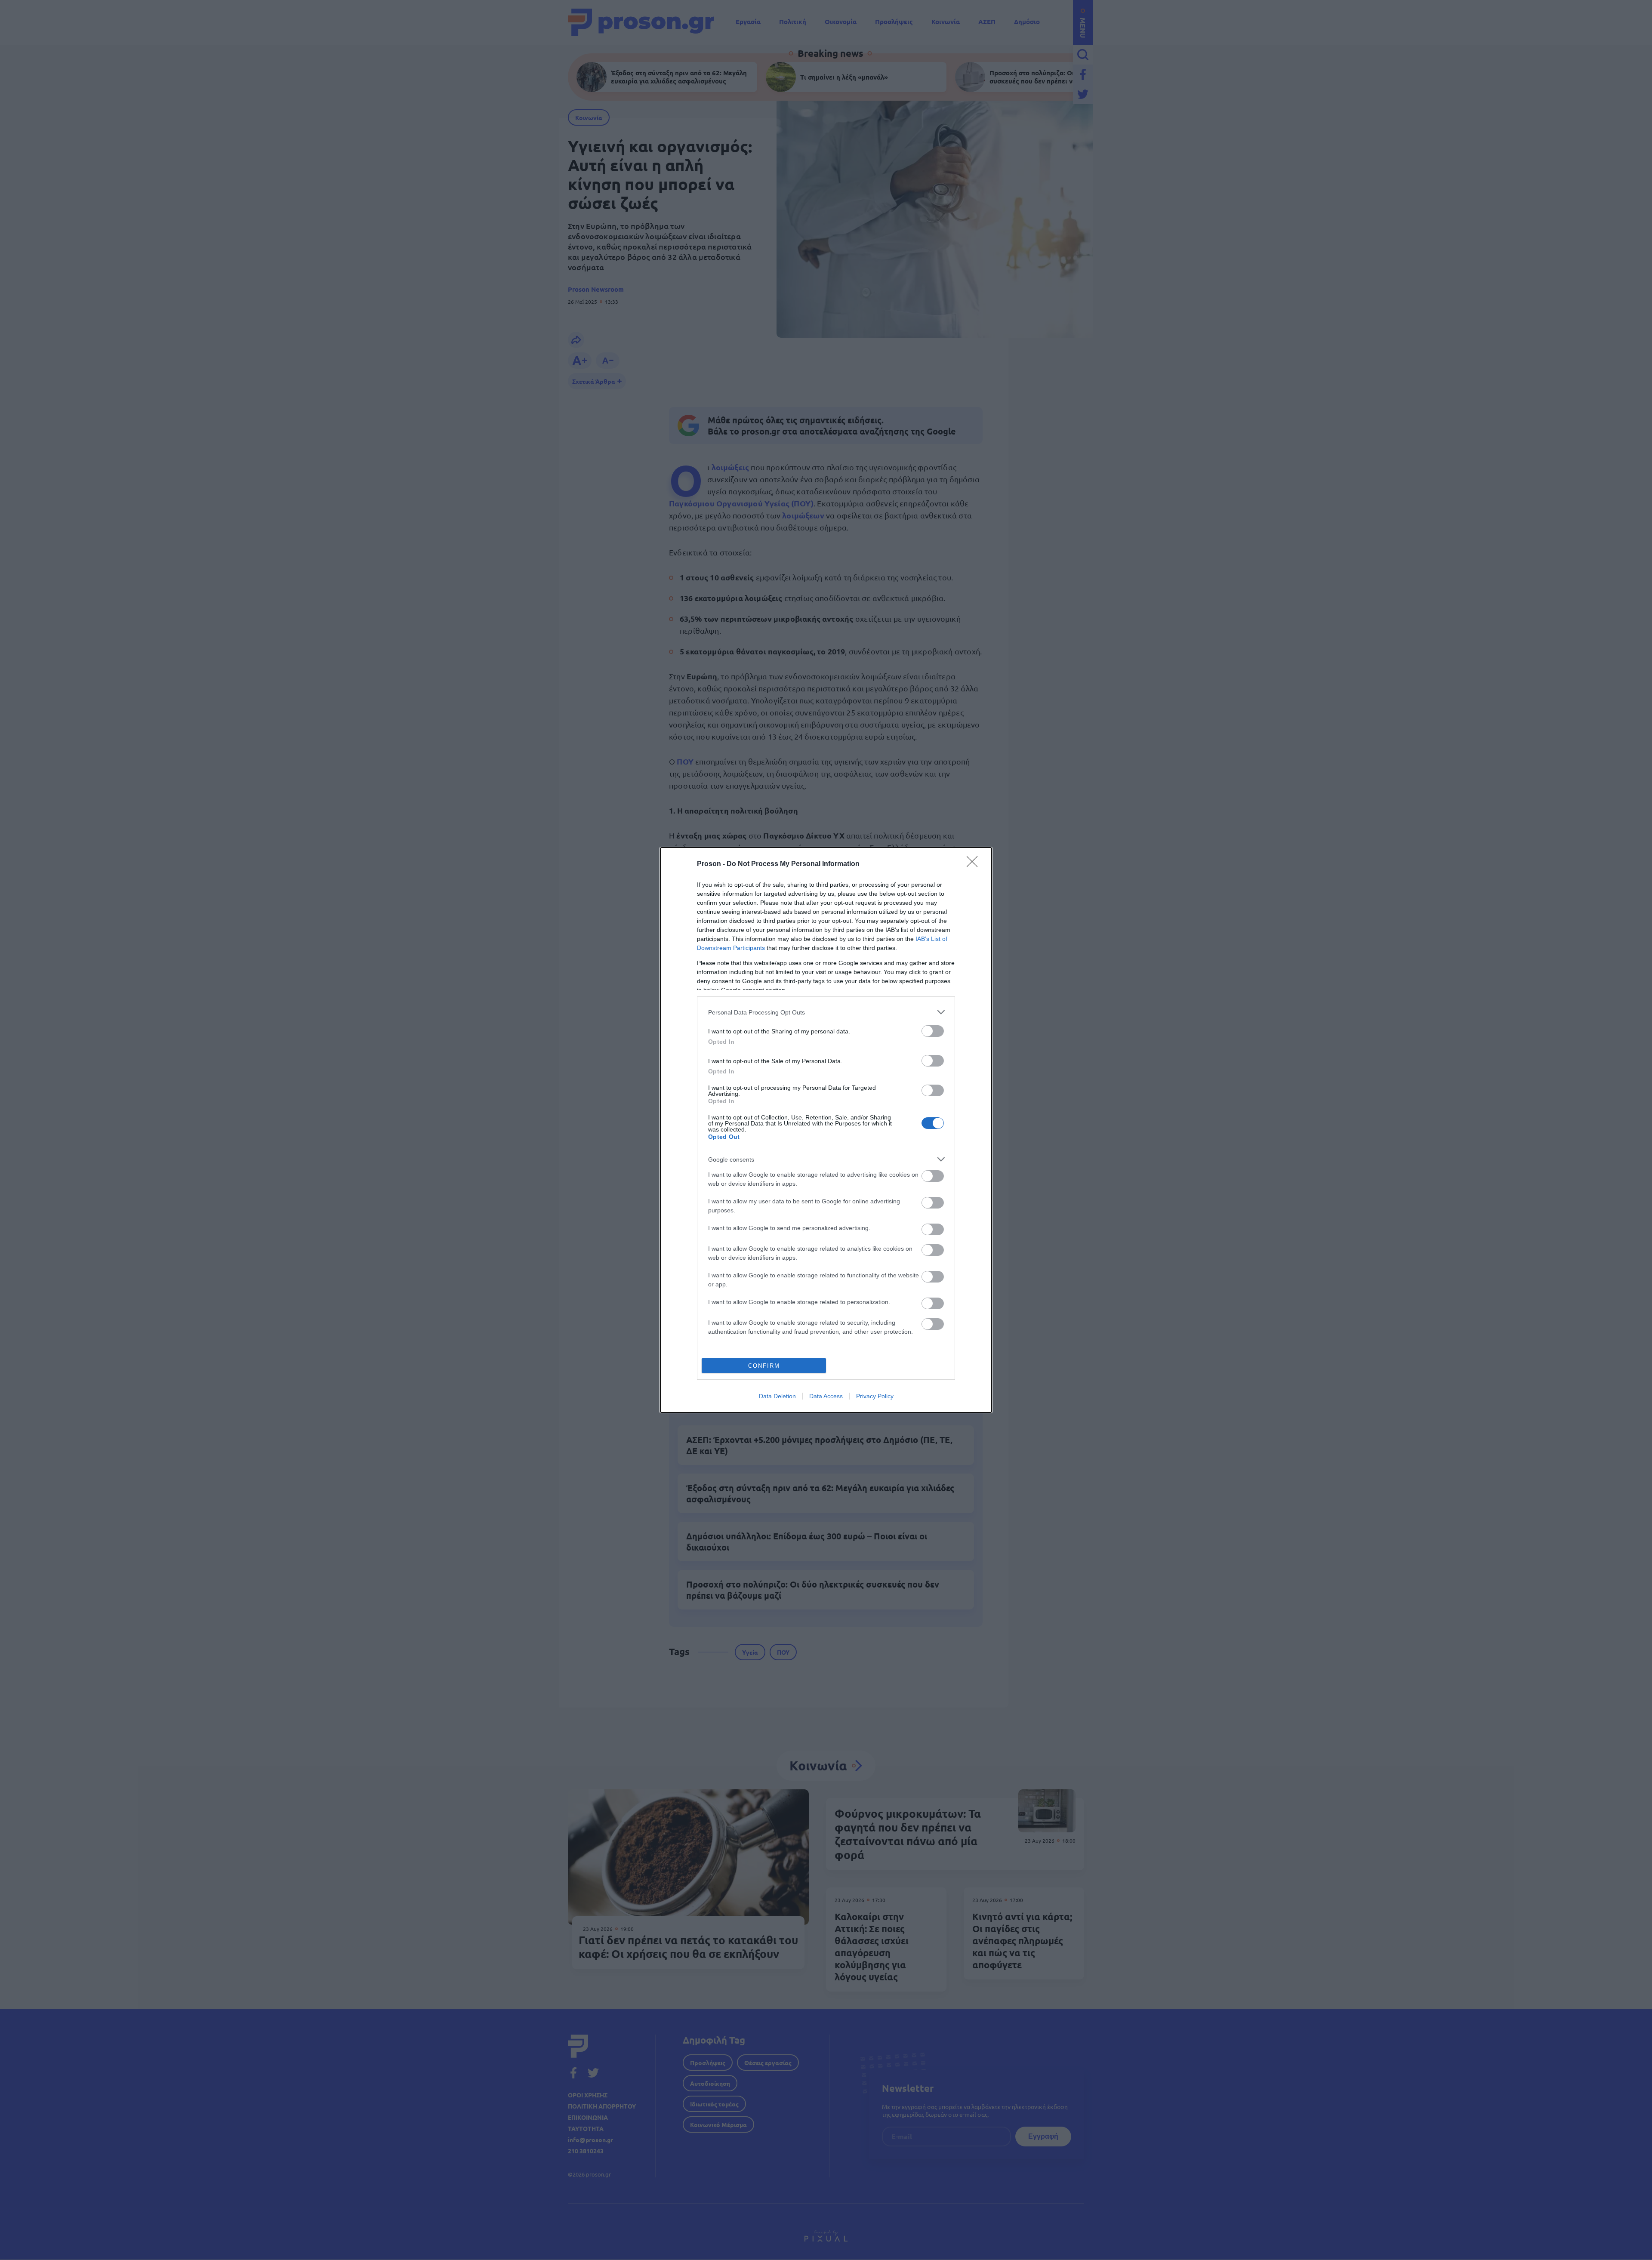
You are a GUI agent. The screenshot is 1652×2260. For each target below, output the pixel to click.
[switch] (933, 1031)
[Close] (975, 864)
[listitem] (826, 1012)
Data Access (826, 1396)
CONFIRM (764, 1366)
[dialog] (826, 1130)
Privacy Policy (875, 1396)
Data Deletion (777, 1396)
